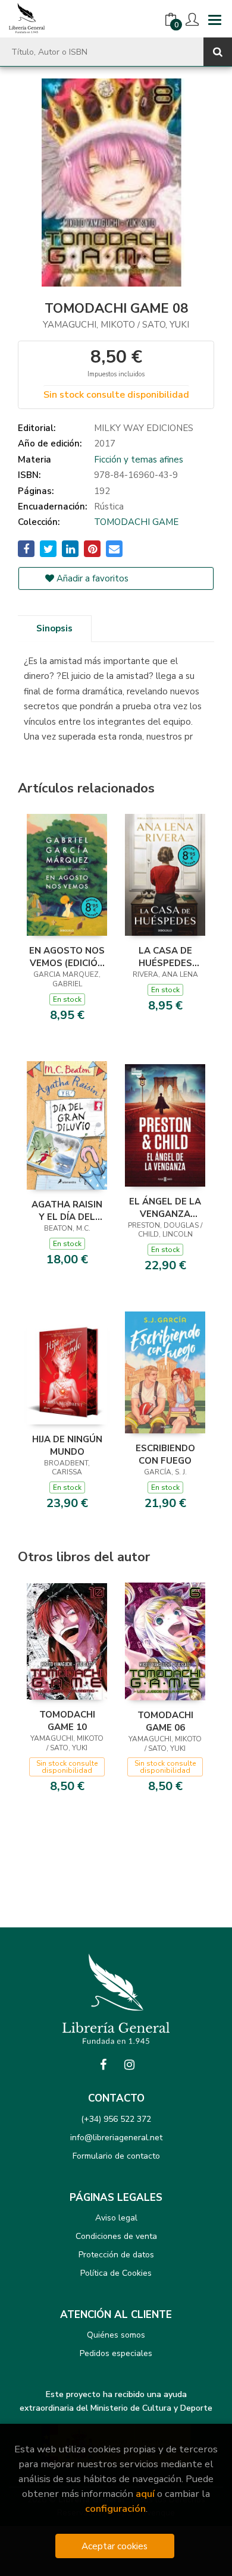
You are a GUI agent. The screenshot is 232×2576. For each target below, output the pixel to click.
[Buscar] (218, 52)
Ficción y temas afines (139, 460)
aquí (145, 2494)
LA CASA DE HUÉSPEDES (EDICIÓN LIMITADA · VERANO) (165, 957)
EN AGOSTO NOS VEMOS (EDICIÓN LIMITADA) (67, 957)
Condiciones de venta (116, 2236)
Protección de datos (116, 2255)
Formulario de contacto (116, 2156)
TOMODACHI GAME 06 (165, 1721)
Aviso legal (116, 2218)
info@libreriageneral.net (116, 2138)
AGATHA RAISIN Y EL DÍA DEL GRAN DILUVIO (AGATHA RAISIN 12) (67, 1210)
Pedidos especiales (116, 2353)
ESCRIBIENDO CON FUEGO (165, 1454)
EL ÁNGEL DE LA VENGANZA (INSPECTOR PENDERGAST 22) (165, 1207)
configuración (115, 2509)
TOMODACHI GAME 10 (67, 1721)
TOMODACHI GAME (136, 522)
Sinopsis (54, 628)
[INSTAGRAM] (129, 2065)
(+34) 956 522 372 (116, 2119)
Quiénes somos (116, 2335)
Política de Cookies (116, 2273)
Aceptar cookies (115, 2546)
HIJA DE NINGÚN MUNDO (67, 1445)
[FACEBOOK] (103, 2065)
